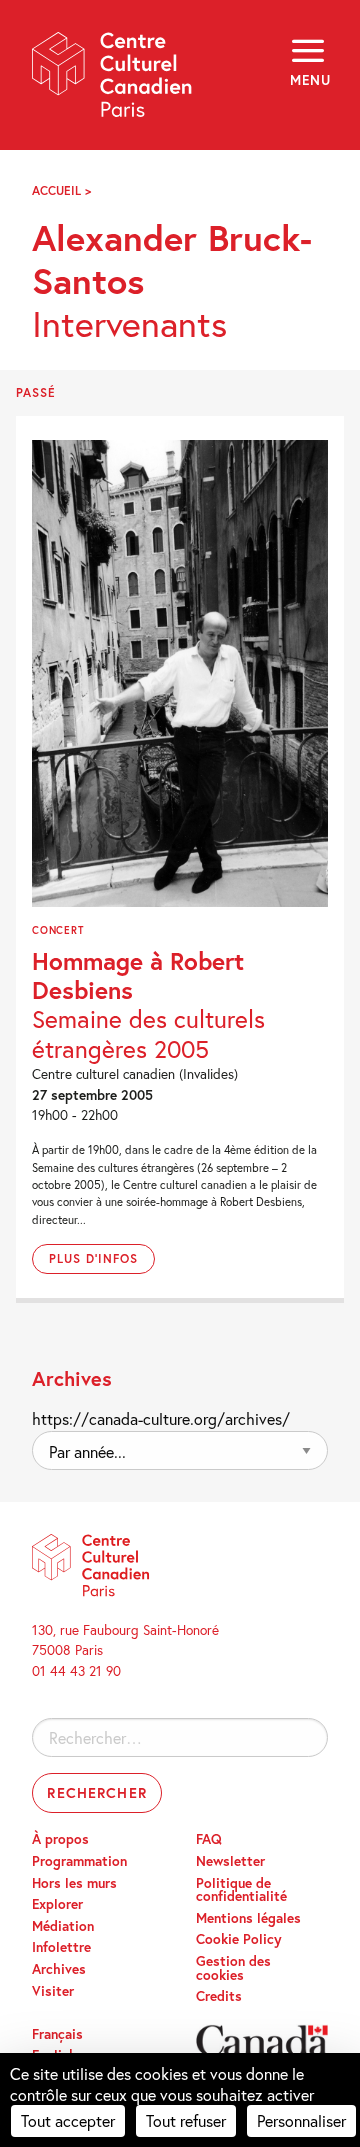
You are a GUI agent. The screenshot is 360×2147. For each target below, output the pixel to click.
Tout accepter (68, 2120)
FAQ (209, 1839)
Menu (309, 80)
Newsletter (230, 1861)
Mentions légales (248, 1918)
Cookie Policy (239, 1939)
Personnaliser (301, 2120)
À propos (60, 1839)
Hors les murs (74, 1883)
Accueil (56, 190)
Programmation (79, 1861)
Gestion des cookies (233, 1968)
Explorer (57, 1904)
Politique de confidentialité (241, 1890)
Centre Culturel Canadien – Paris (113, 81)
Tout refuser (186, 2120)
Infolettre (61, 1947)
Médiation (63, 1926)
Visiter (53, 1991)
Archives (59, 1969)
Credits (219, 1996)
